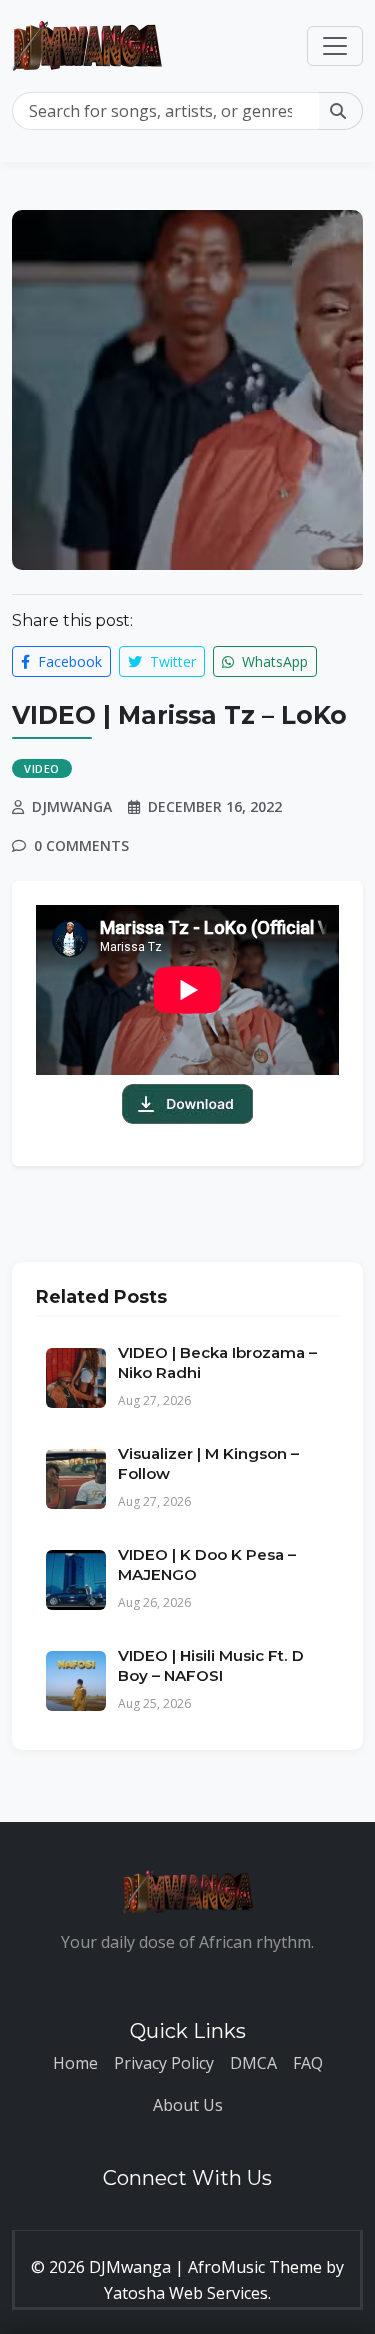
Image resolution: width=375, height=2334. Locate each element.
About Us (188, 2105)
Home (75, 2063)
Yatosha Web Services (186, 2293)
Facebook (68, 661)
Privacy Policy (164, 2063)
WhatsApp (273, 661)
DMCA (253, 2063)
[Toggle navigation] (335, 46)
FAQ (308, 2063)
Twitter (171, 661)
